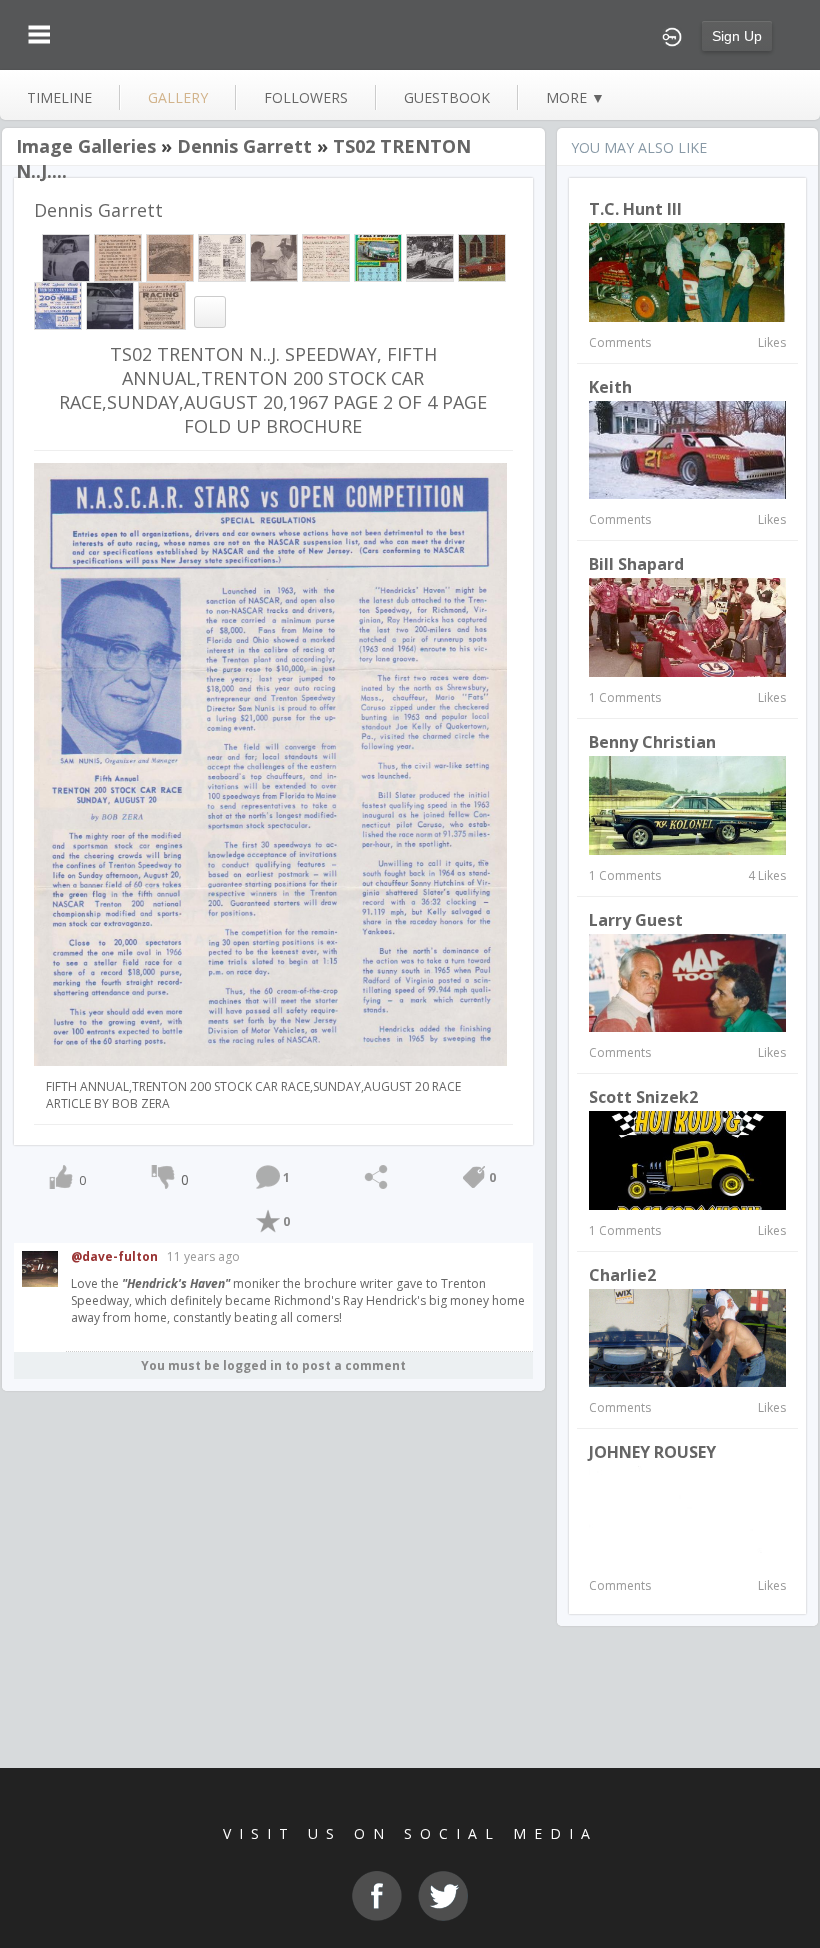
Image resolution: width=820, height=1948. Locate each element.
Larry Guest (636, 920)
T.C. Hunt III (635, 209)
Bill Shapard (636, 564)
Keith (610, 387)
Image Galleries (86, 146)
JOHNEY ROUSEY (652, 1452)
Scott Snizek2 (643, 1097)
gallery (178, 97)
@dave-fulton (114, 1256)
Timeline (59, 97)
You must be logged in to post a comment (273, 1365)
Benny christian (652, 742)
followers (306, 97)
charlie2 (622, 1275)
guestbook (447, 97)
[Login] (672, 35)
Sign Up (737, 36)
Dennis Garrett (244, 146)
